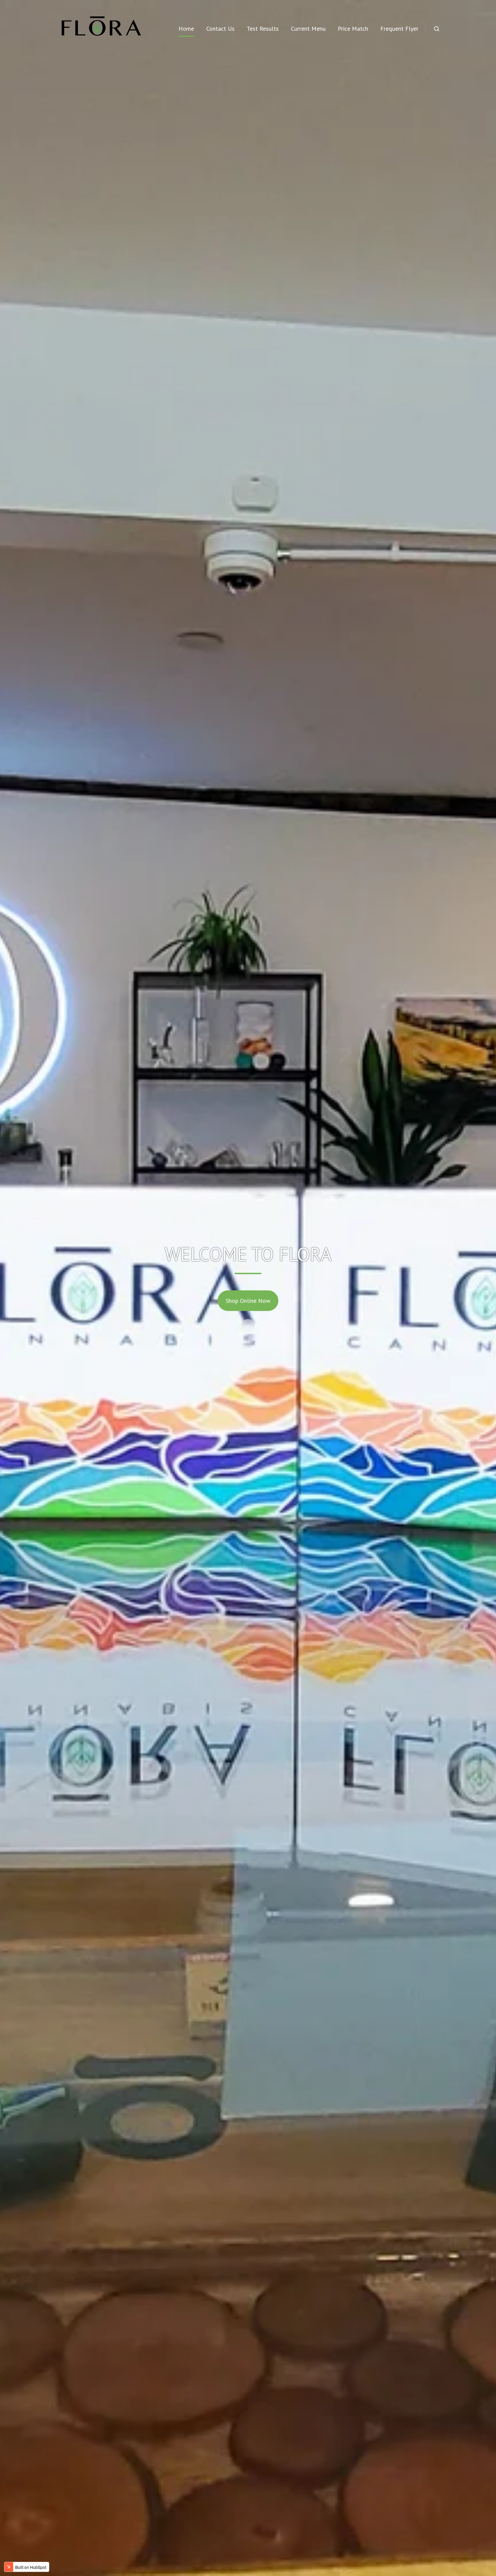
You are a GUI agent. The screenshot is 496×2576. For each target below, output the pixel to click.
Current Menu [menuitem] (308, 29)
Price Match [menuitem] (353, 29)
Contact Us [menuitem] (220, 29)
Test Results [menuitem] (263, 29)
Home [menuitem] (186, 29)
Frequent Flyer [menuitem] (399, 29)
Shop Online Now (248, 1301)
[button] (437, 29)
